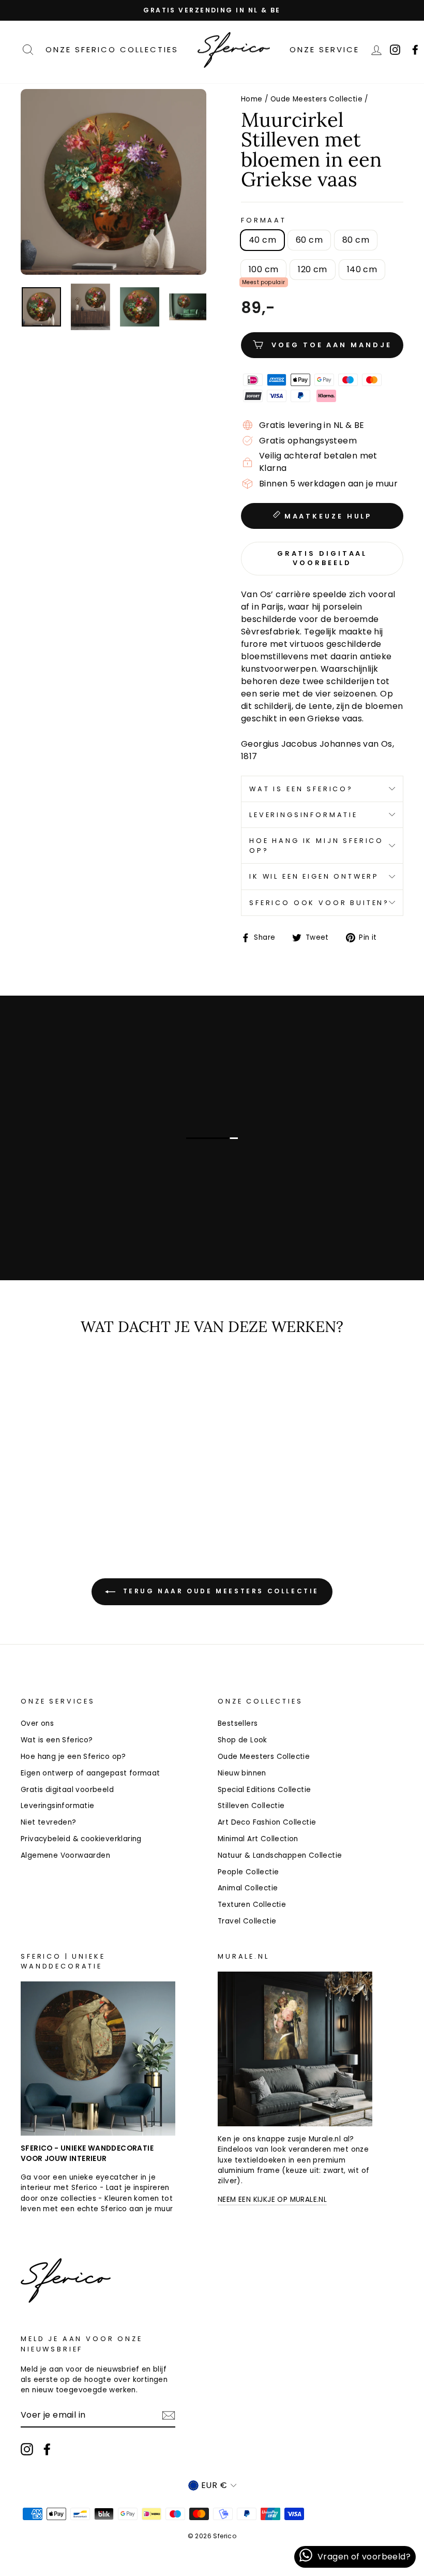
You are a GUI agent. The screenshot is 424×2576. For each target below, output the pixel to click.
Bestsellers (238, 1723)
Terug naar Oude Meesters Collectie (219, 1592)
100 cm (263, 269)
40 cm (262, 240)
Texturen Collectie (252, 1905)
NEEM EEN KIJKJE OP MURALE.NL (272, 2200)
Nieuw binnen (242, 1773)
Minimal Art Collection (258, 1839)
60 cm (309, 240)
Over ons (37, 1723)
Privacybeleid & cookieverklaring (81, 1839)
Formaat (264, 220)
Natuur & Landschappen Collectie (280, 1855)
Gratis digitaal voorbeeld (67, 1790)
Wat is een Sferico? (301, 789)
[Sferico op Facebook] (47, 2449)
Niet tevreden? (49, 1822)
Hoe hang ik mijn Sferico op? (316, 846)
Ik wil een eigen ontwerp (314, 876)
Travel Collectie (247, 1921)
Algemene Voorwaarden (65, 1855)
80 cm (356, 240)
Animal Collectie (248, 1888)
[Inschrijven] (169, 2416)
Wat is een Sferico (110, 1218)
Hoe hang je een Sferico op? (73, 1757)
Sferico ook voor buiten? (319, 903)
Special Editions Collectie (264, 1790)
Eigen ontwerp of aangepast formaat (90, 1773)
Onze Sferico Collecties (112, 49)
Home (252, 99)
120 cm (312, 269)
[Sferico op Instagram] (27, 2449)
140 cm (362, 269)
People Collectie (248, 1872)
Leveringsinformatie (304, 815)
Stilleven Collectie (251, 1806)
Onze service (324, 49)
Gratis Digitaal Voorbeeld (322, 558)
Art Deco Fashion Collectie (267, 1822)
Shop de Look (243, 1740)
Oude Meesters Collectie (316, 99)
